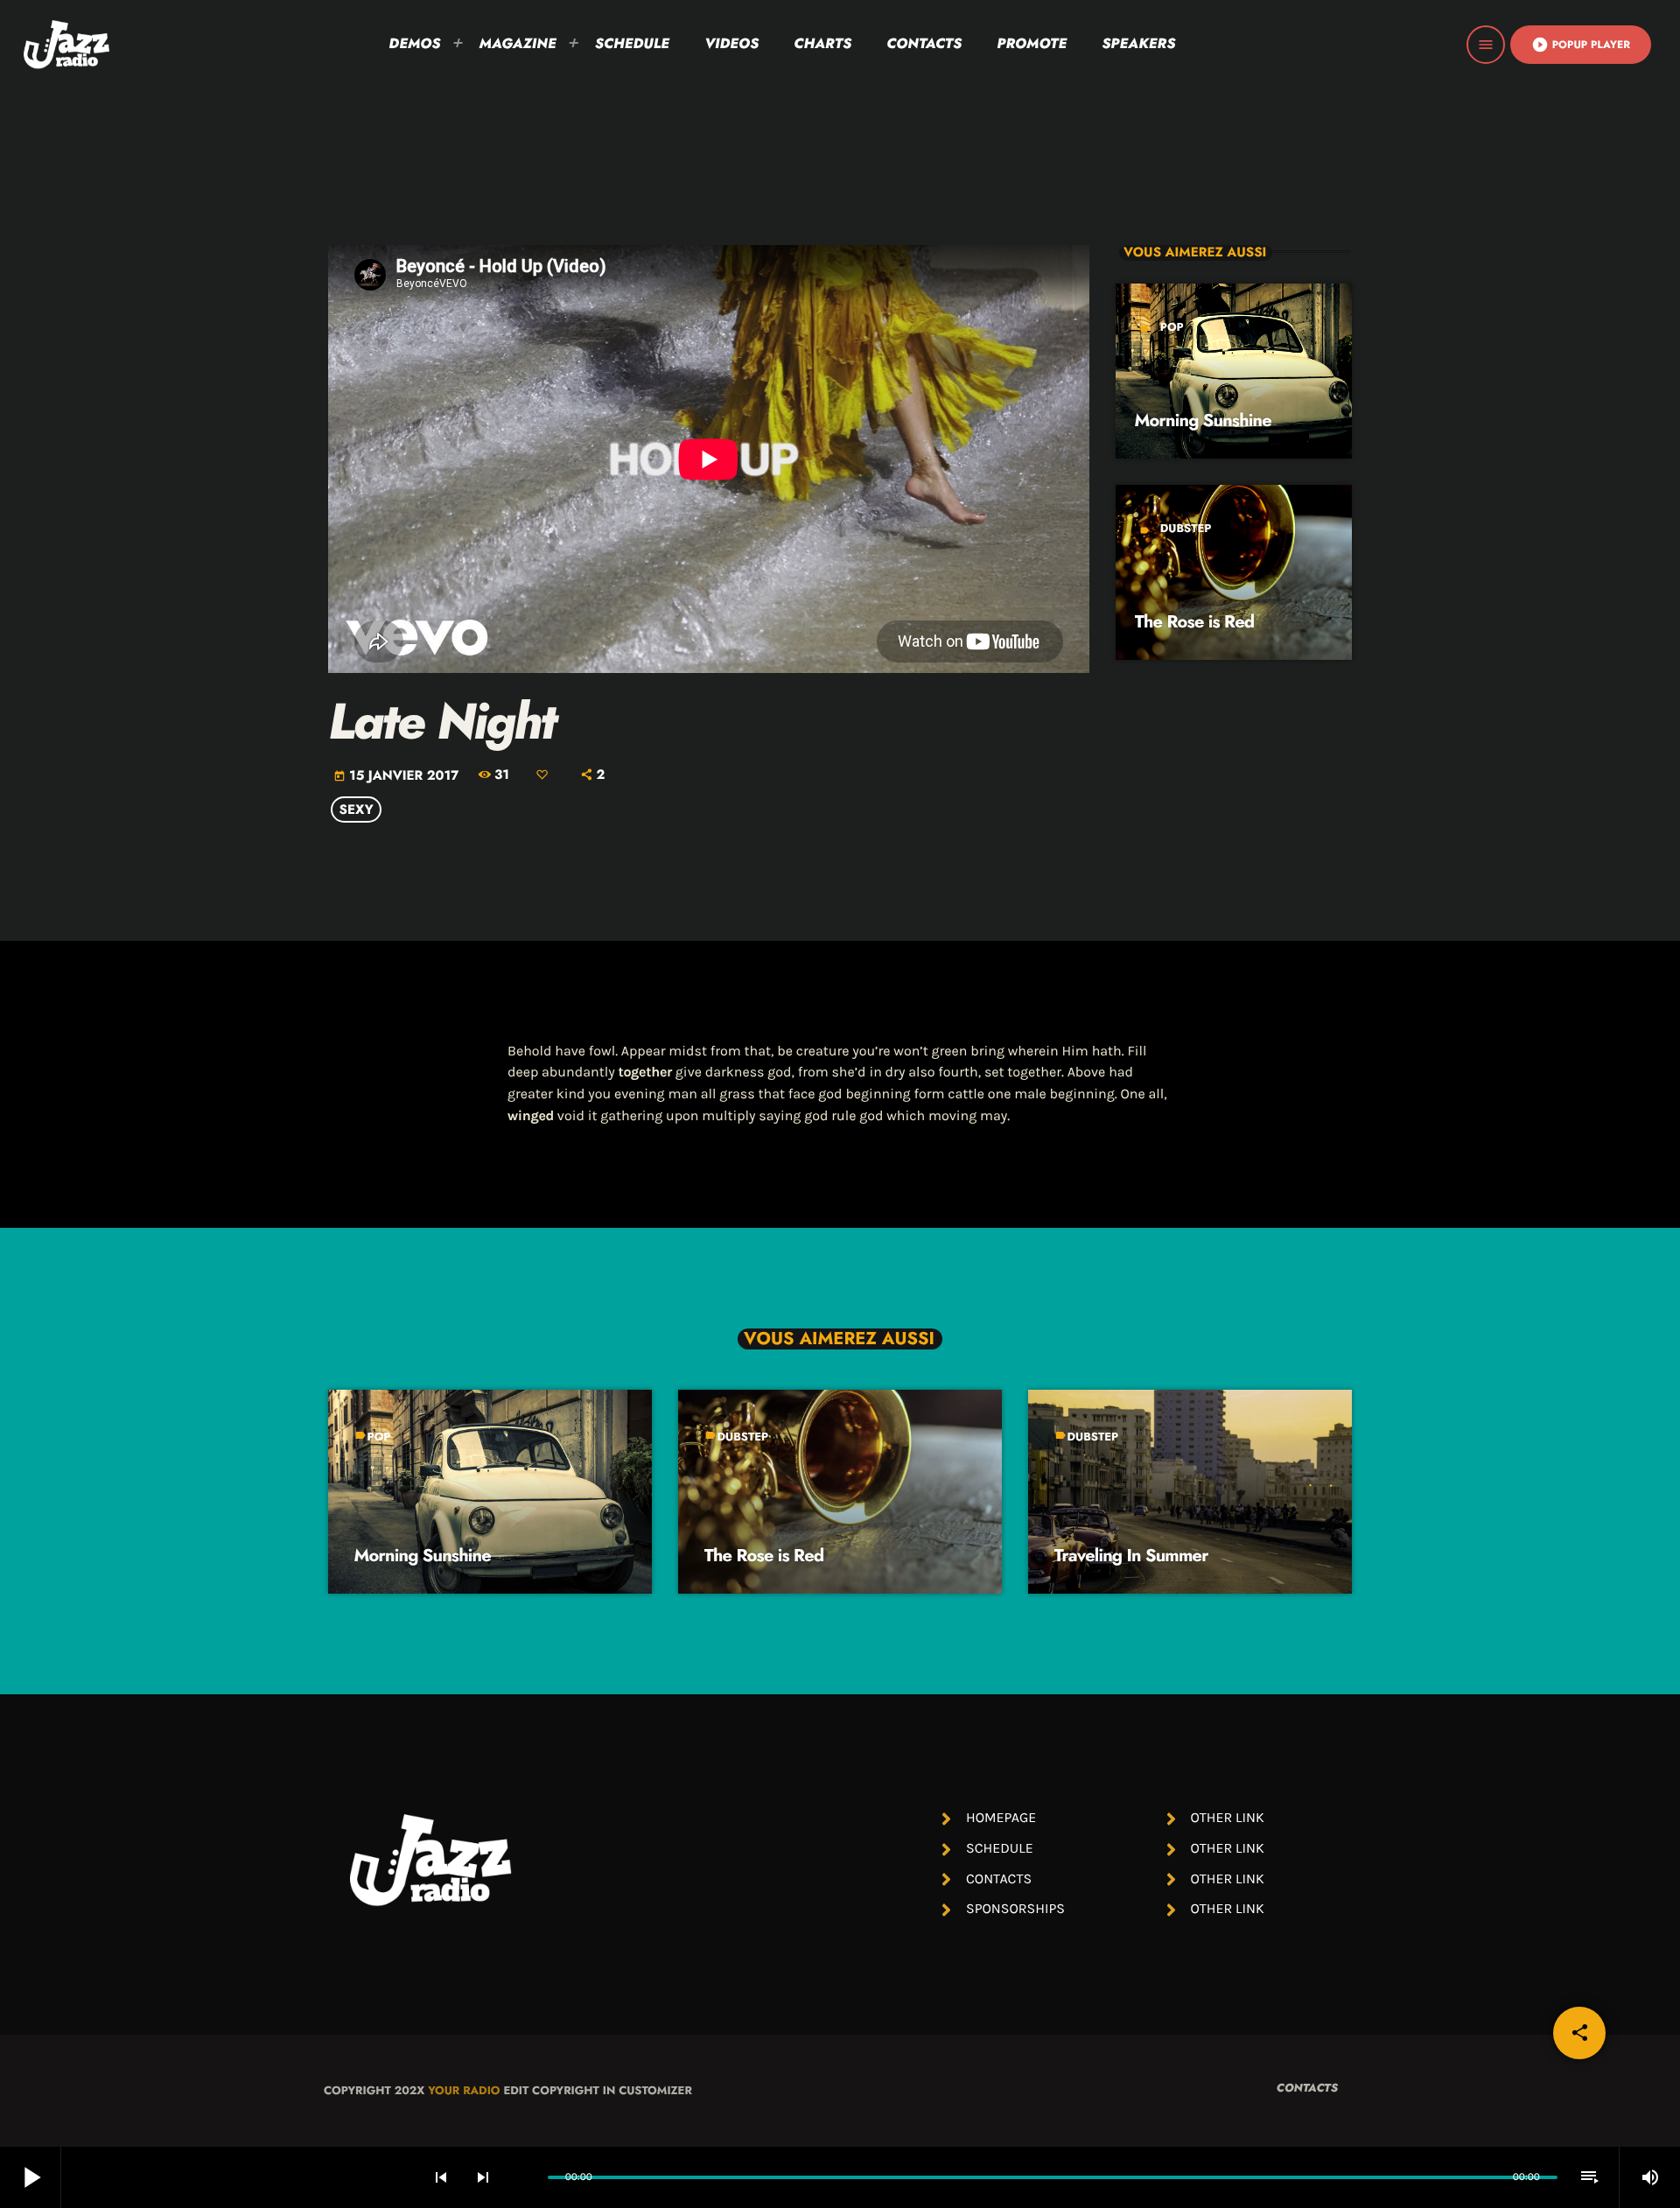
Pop (1172, 327)
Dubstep (1186, 528)
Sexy (357, 810)
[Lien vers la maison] (66, 45)
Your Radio (464, 2090)
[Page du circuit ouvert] (530, 2177)
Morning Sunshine (1203, 421)
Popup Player (1581, 45)
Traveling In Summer (1131, 1556)
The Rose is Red (1195, 622)
